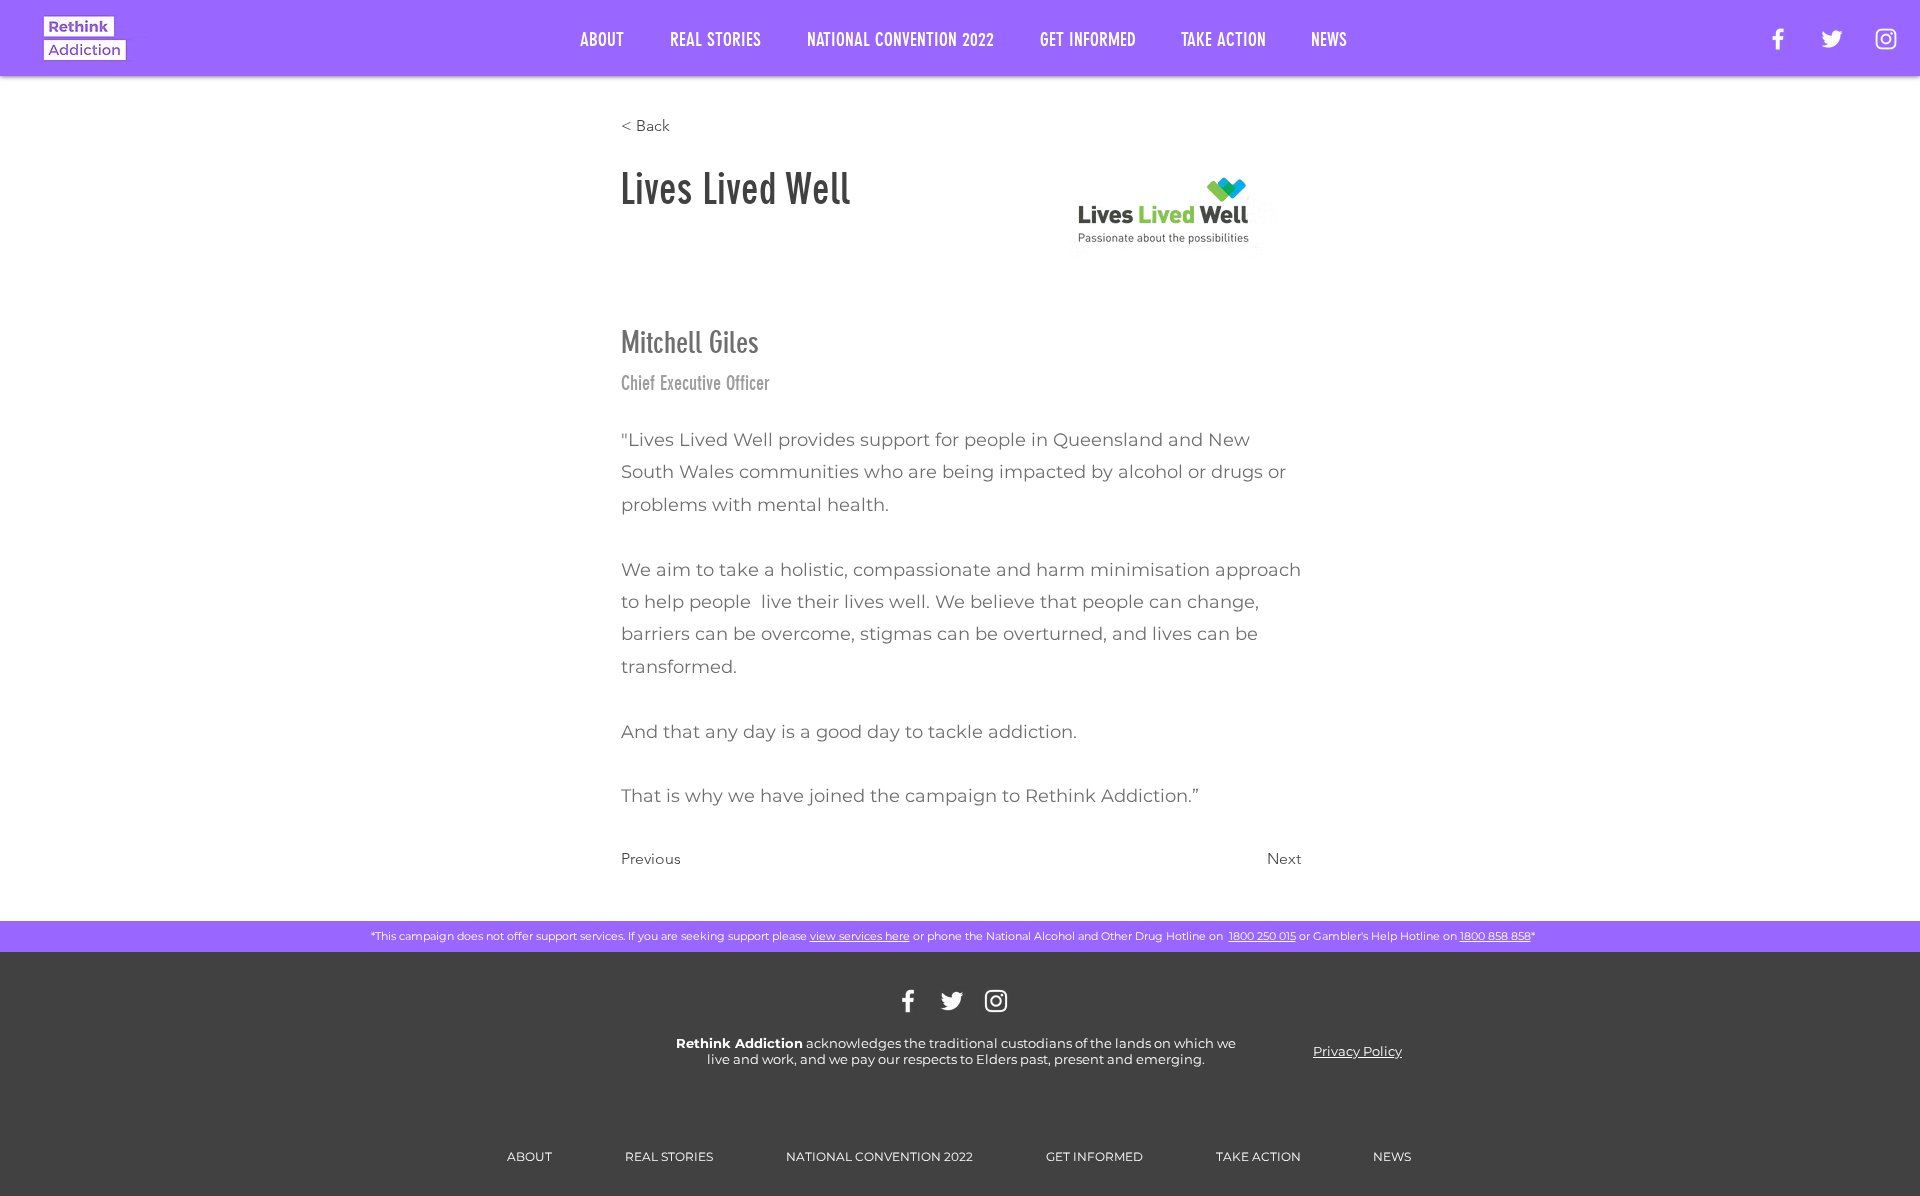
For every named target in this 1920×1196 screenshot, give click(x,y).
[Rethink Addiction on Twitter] (1832, 39)
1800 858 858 (1495, 936)
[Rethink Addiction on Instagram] (1886, 39)
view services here (860, 936)
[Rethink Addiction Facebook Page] (1778, 39)
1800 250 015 (1262, 936)
